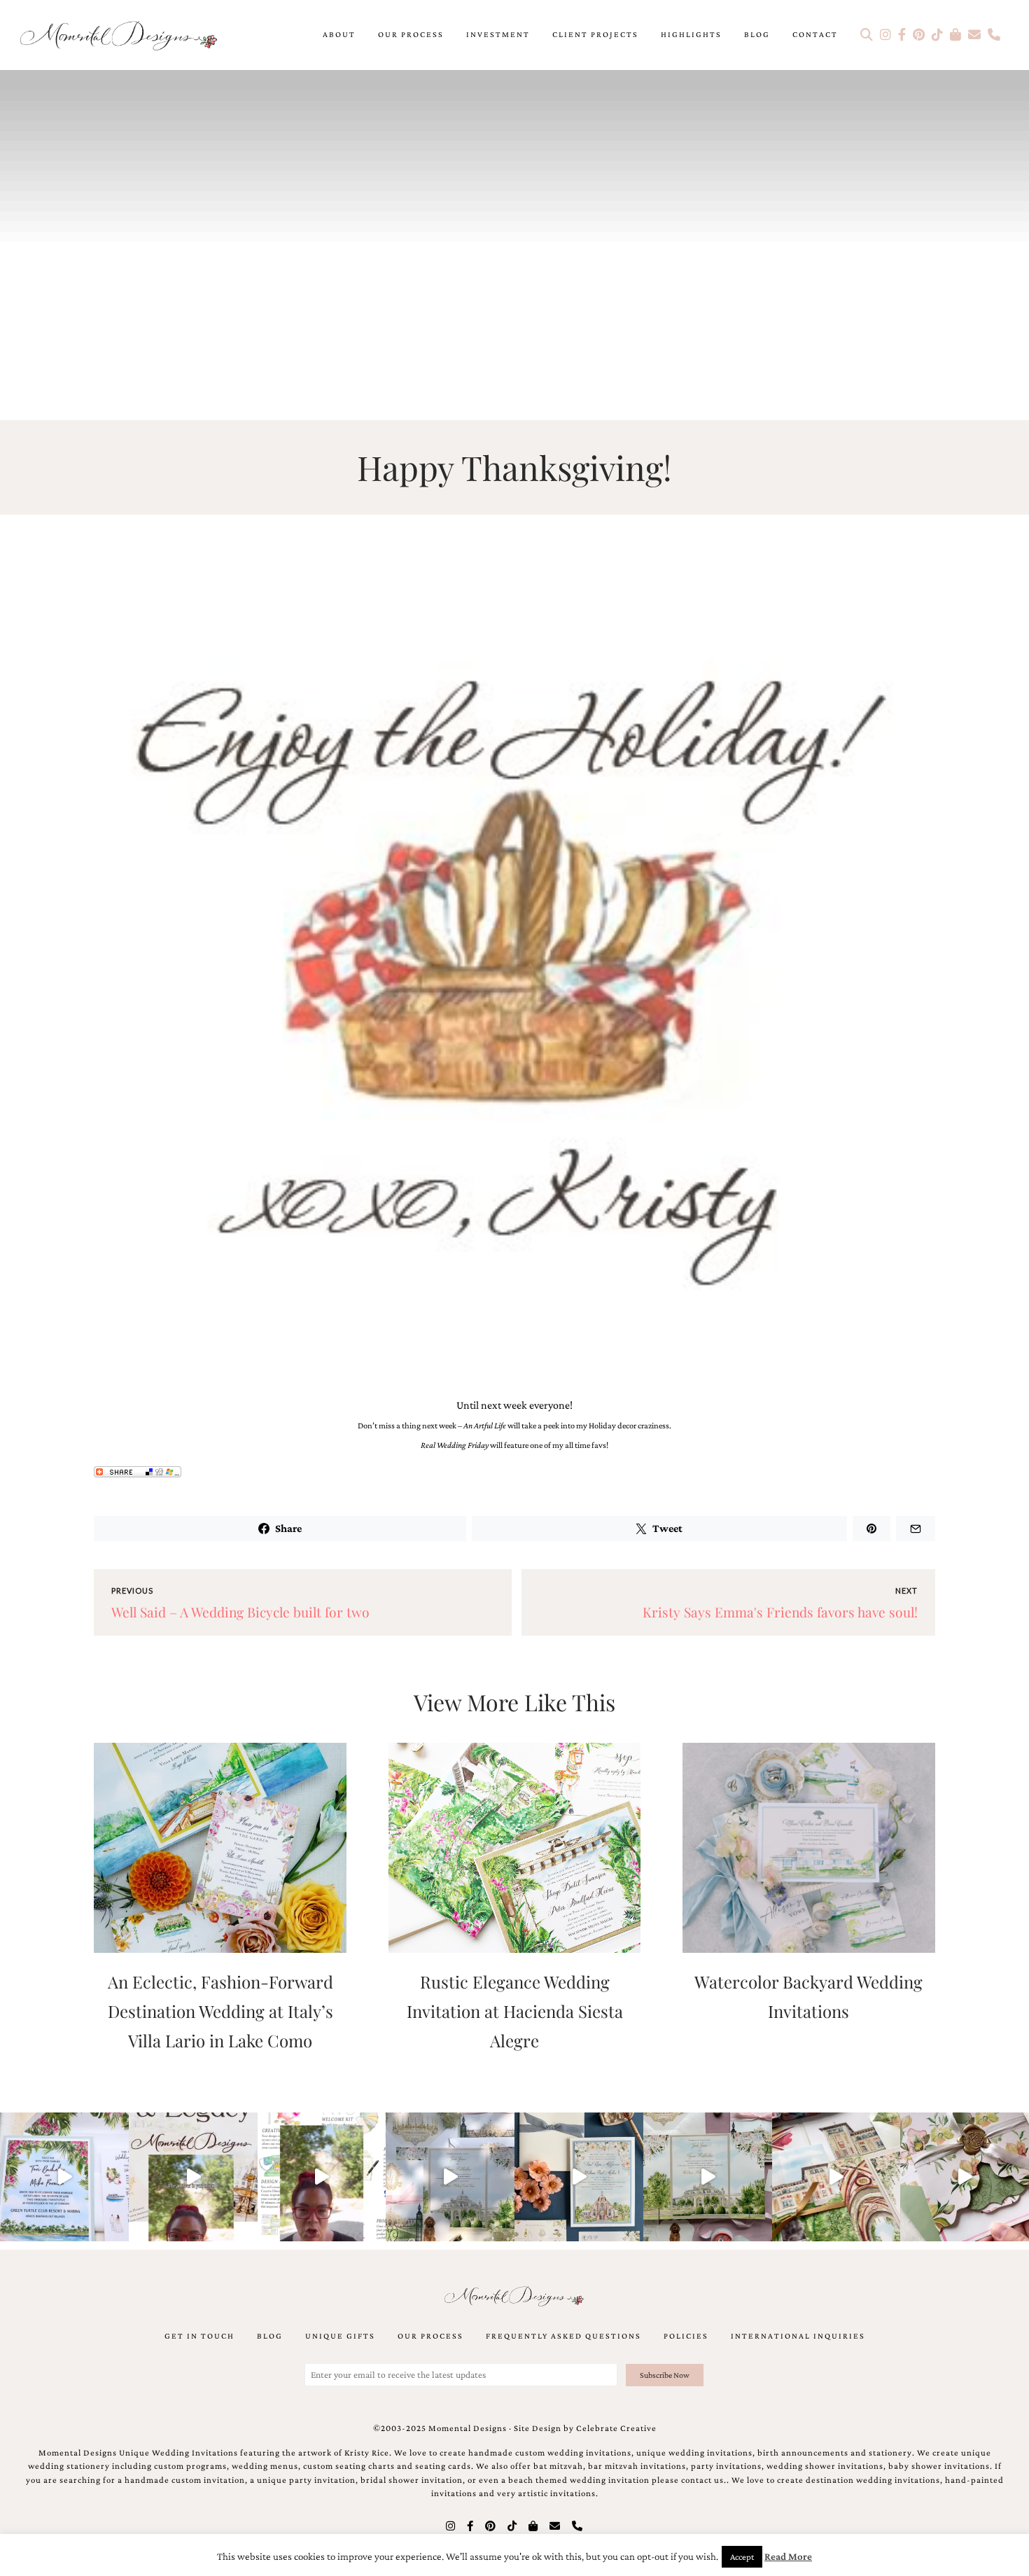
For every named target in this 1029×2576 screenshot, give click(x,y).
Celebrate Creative (616, 2428)
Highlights (691, 34)
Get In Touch (199, 2336)
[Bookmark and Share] (514, 1474)
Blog (757, 34)
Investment (498, 34)
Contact (815, 34)
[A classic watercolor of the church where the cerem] (579, 2177)
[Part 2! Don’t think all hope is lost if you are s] (193, 2177)
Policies (686, 2336)
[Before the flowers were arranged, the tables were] (450, 2177)
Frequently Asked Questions (563, 2336)
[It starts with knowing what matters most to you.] (836, 2177)
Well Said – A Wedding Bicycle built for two (240, 1612)
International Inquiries (798, 2336)
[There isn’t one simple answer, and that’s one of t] (965, 2177)
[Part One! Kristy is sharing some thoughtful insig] (322, 2177)
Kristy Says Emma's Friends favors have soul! (780, 1612)
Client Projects (595, 34)
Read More (788, 2556)
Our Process (411, 34)
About (339, 34)
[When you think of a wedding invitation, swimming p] (64, 2177)
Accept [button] (742, 2557)
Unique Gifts (340, 2336)
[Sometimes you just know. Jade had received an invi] (708, 2177)
